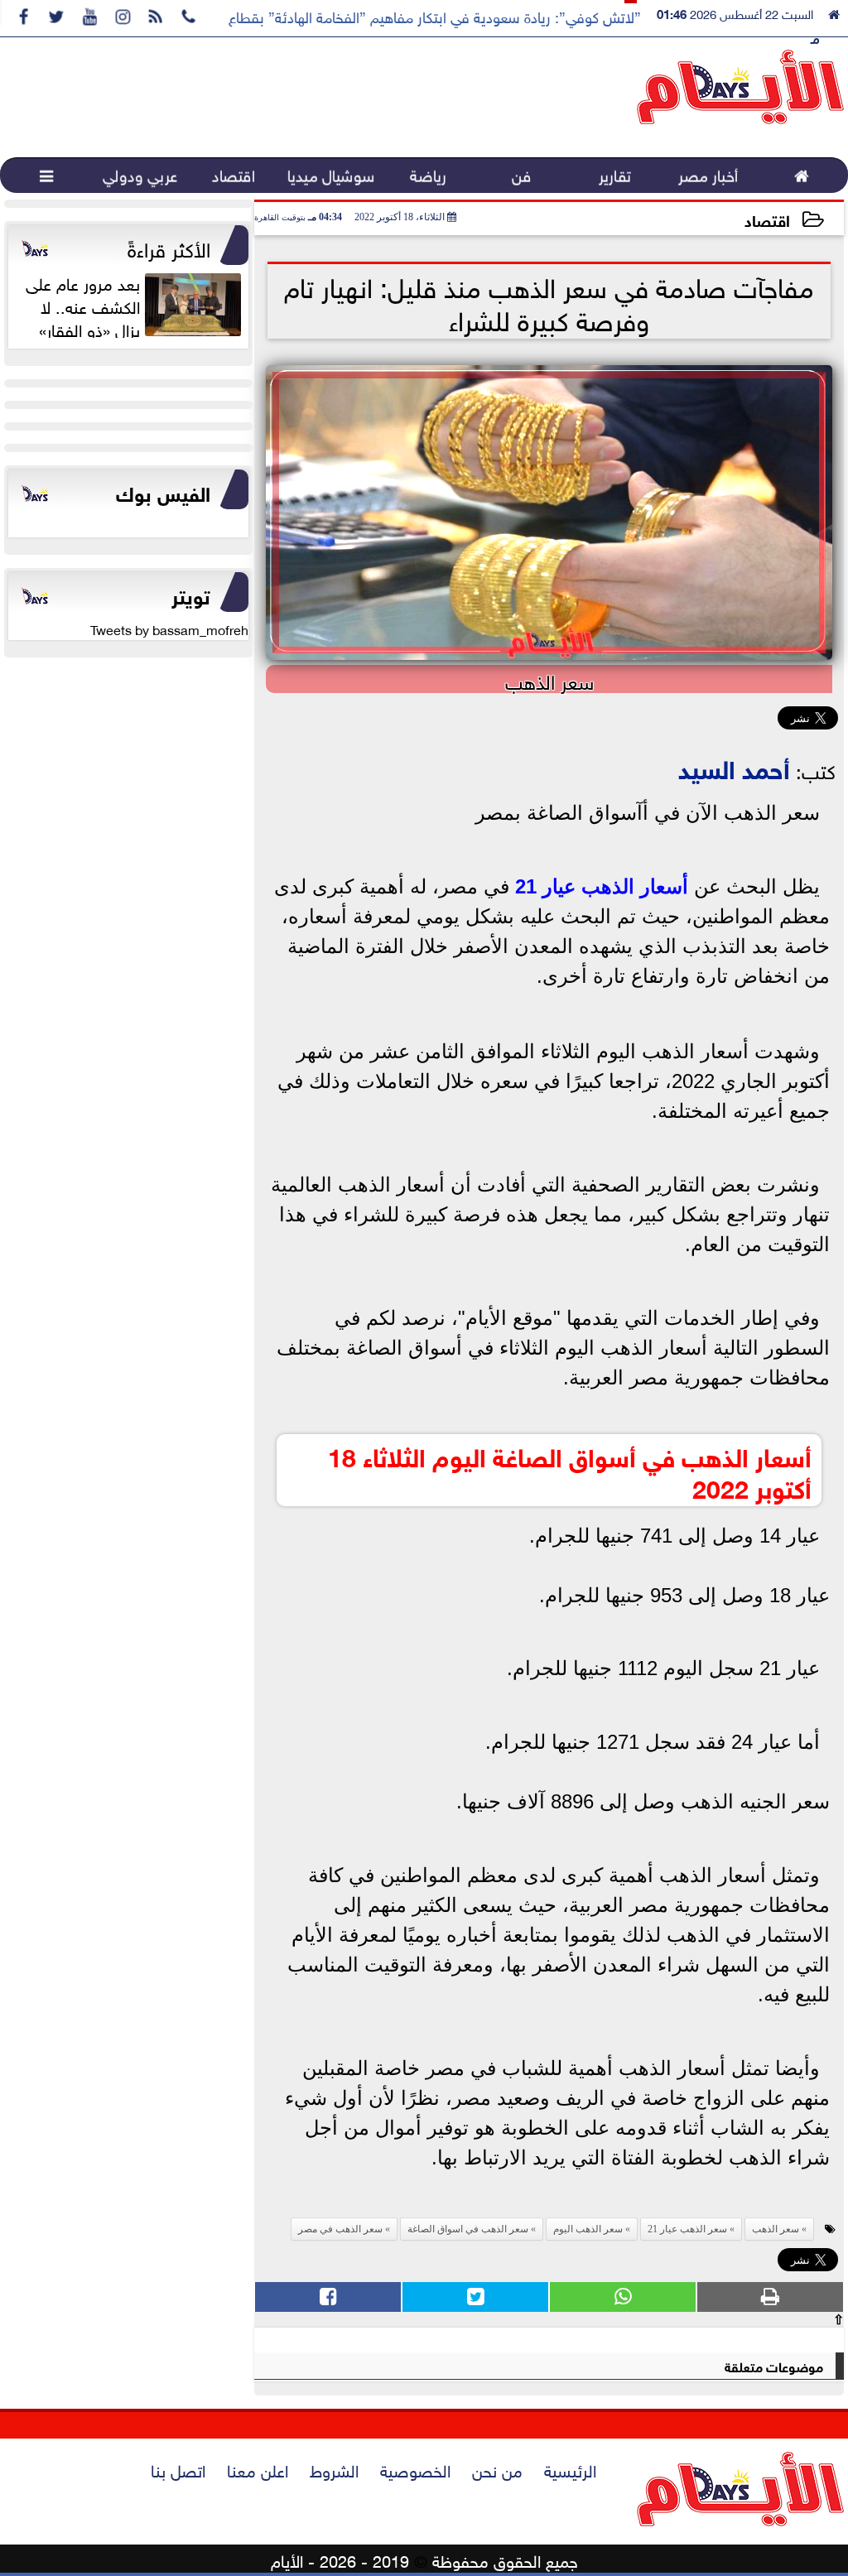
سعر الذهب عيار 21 (687, 2229)
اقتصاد (767, 219)
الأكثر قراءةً (169, 247)
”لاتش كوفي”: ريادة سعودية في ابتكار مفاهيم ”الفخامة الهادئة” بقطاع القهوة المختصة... (381, 16)
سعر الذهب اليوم (588, 2229)
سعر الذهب (776, 2229)
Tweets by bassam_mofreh (169, 628)
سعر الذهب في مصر (340, 2229)
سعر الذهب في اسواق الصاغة (468, 2229)
